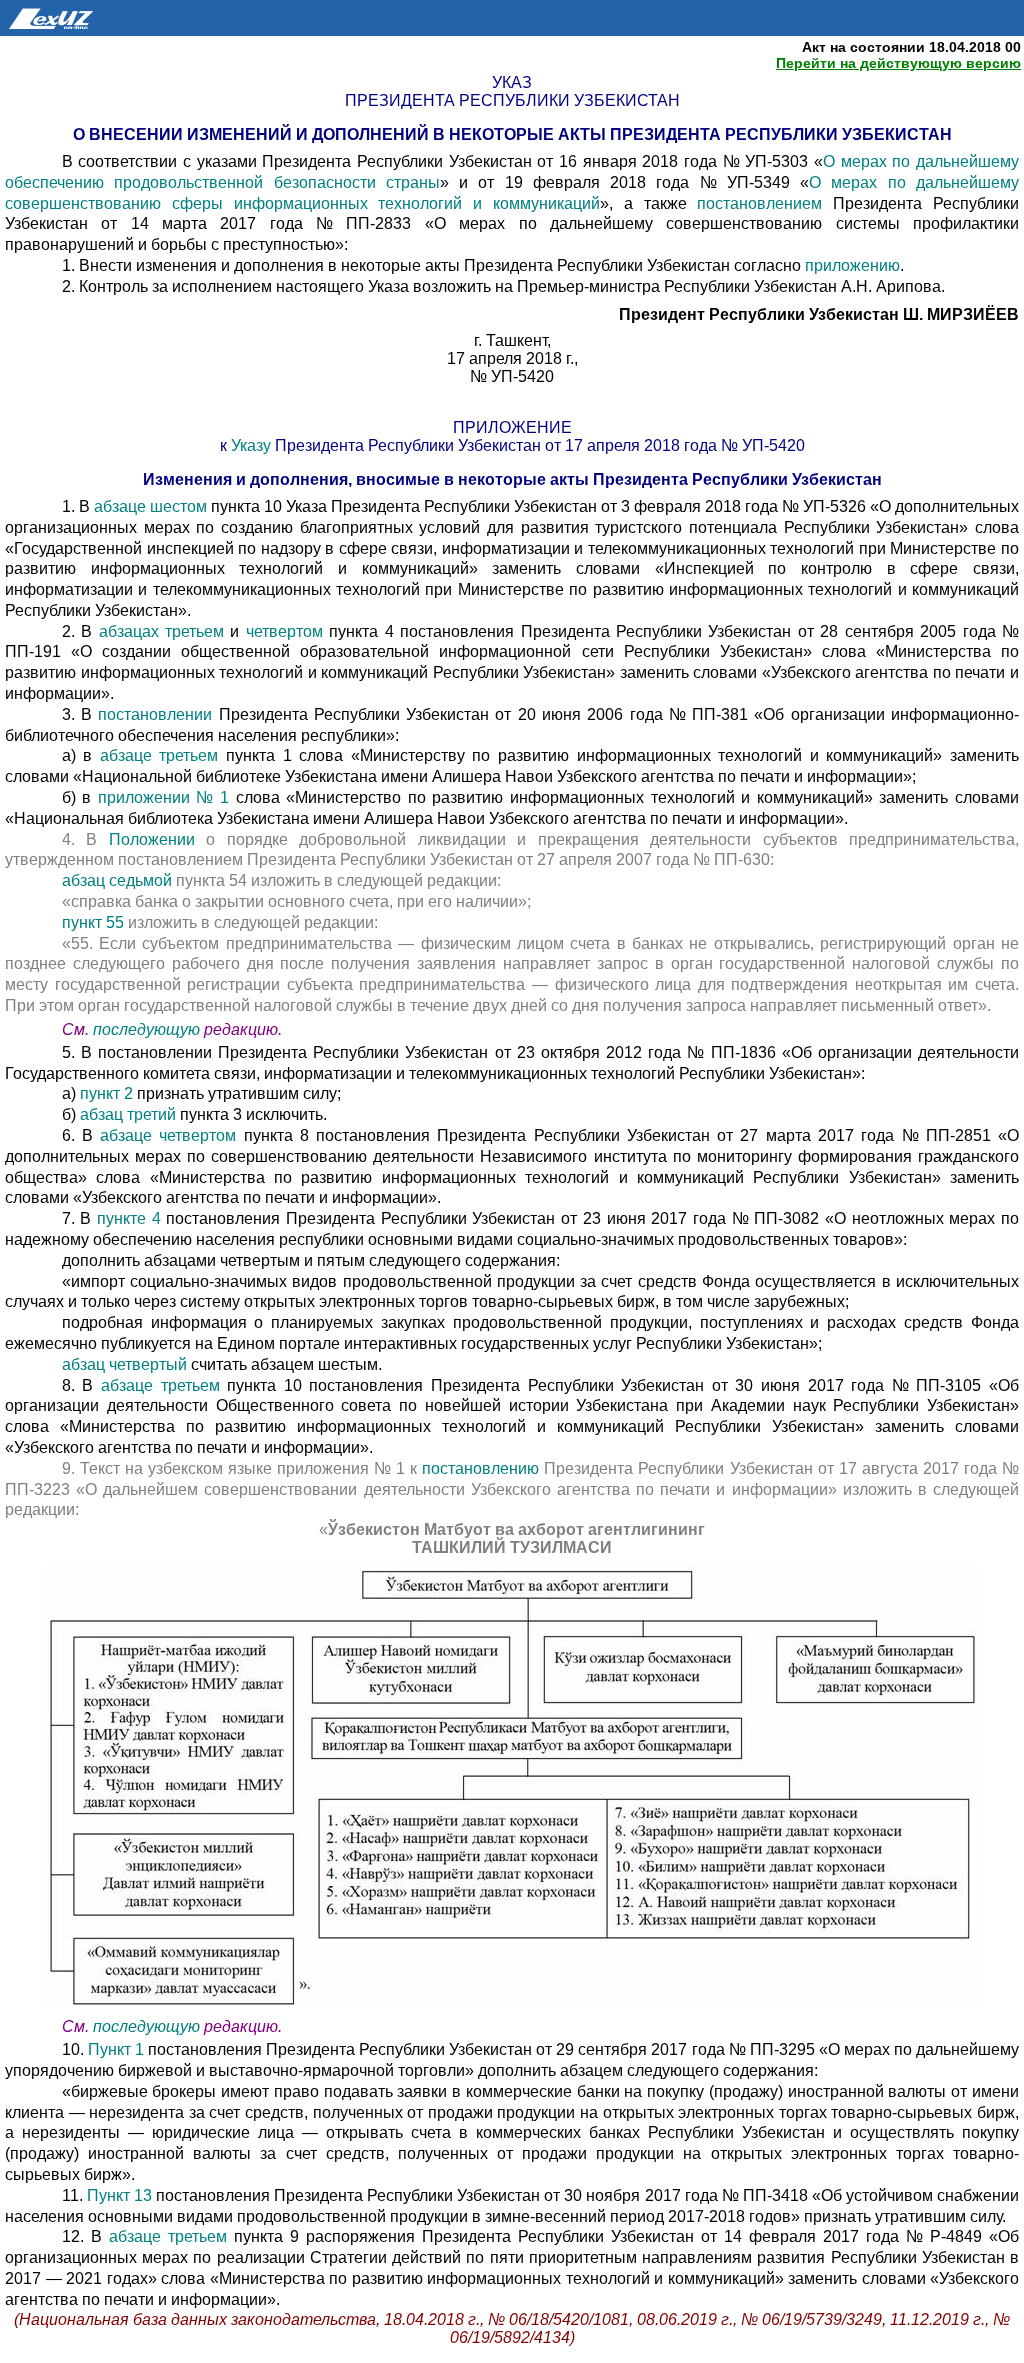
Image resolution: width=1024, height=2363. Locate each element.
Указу (253, 445)
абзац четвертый (126, 1364)
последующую (146, 1029)
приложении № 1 (167, 797)
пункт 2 (104, 1093)
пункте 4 (129, 1218)
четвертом (287, 631)
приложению (852, 265)
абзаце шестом (152, 506)
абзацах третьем (165, 631)
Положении (157, 839)
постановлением (765, 203)
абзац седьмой (119, 880)
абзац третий (130, 1114)
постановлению (483, 1468)
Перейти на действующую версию (898, 63)
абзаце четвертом (172, 1135)
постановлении (158, 714)
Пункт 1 (116, 2049)
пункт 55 (95, 922)
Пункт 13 (121, 2195)
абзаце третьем (163, 755)
